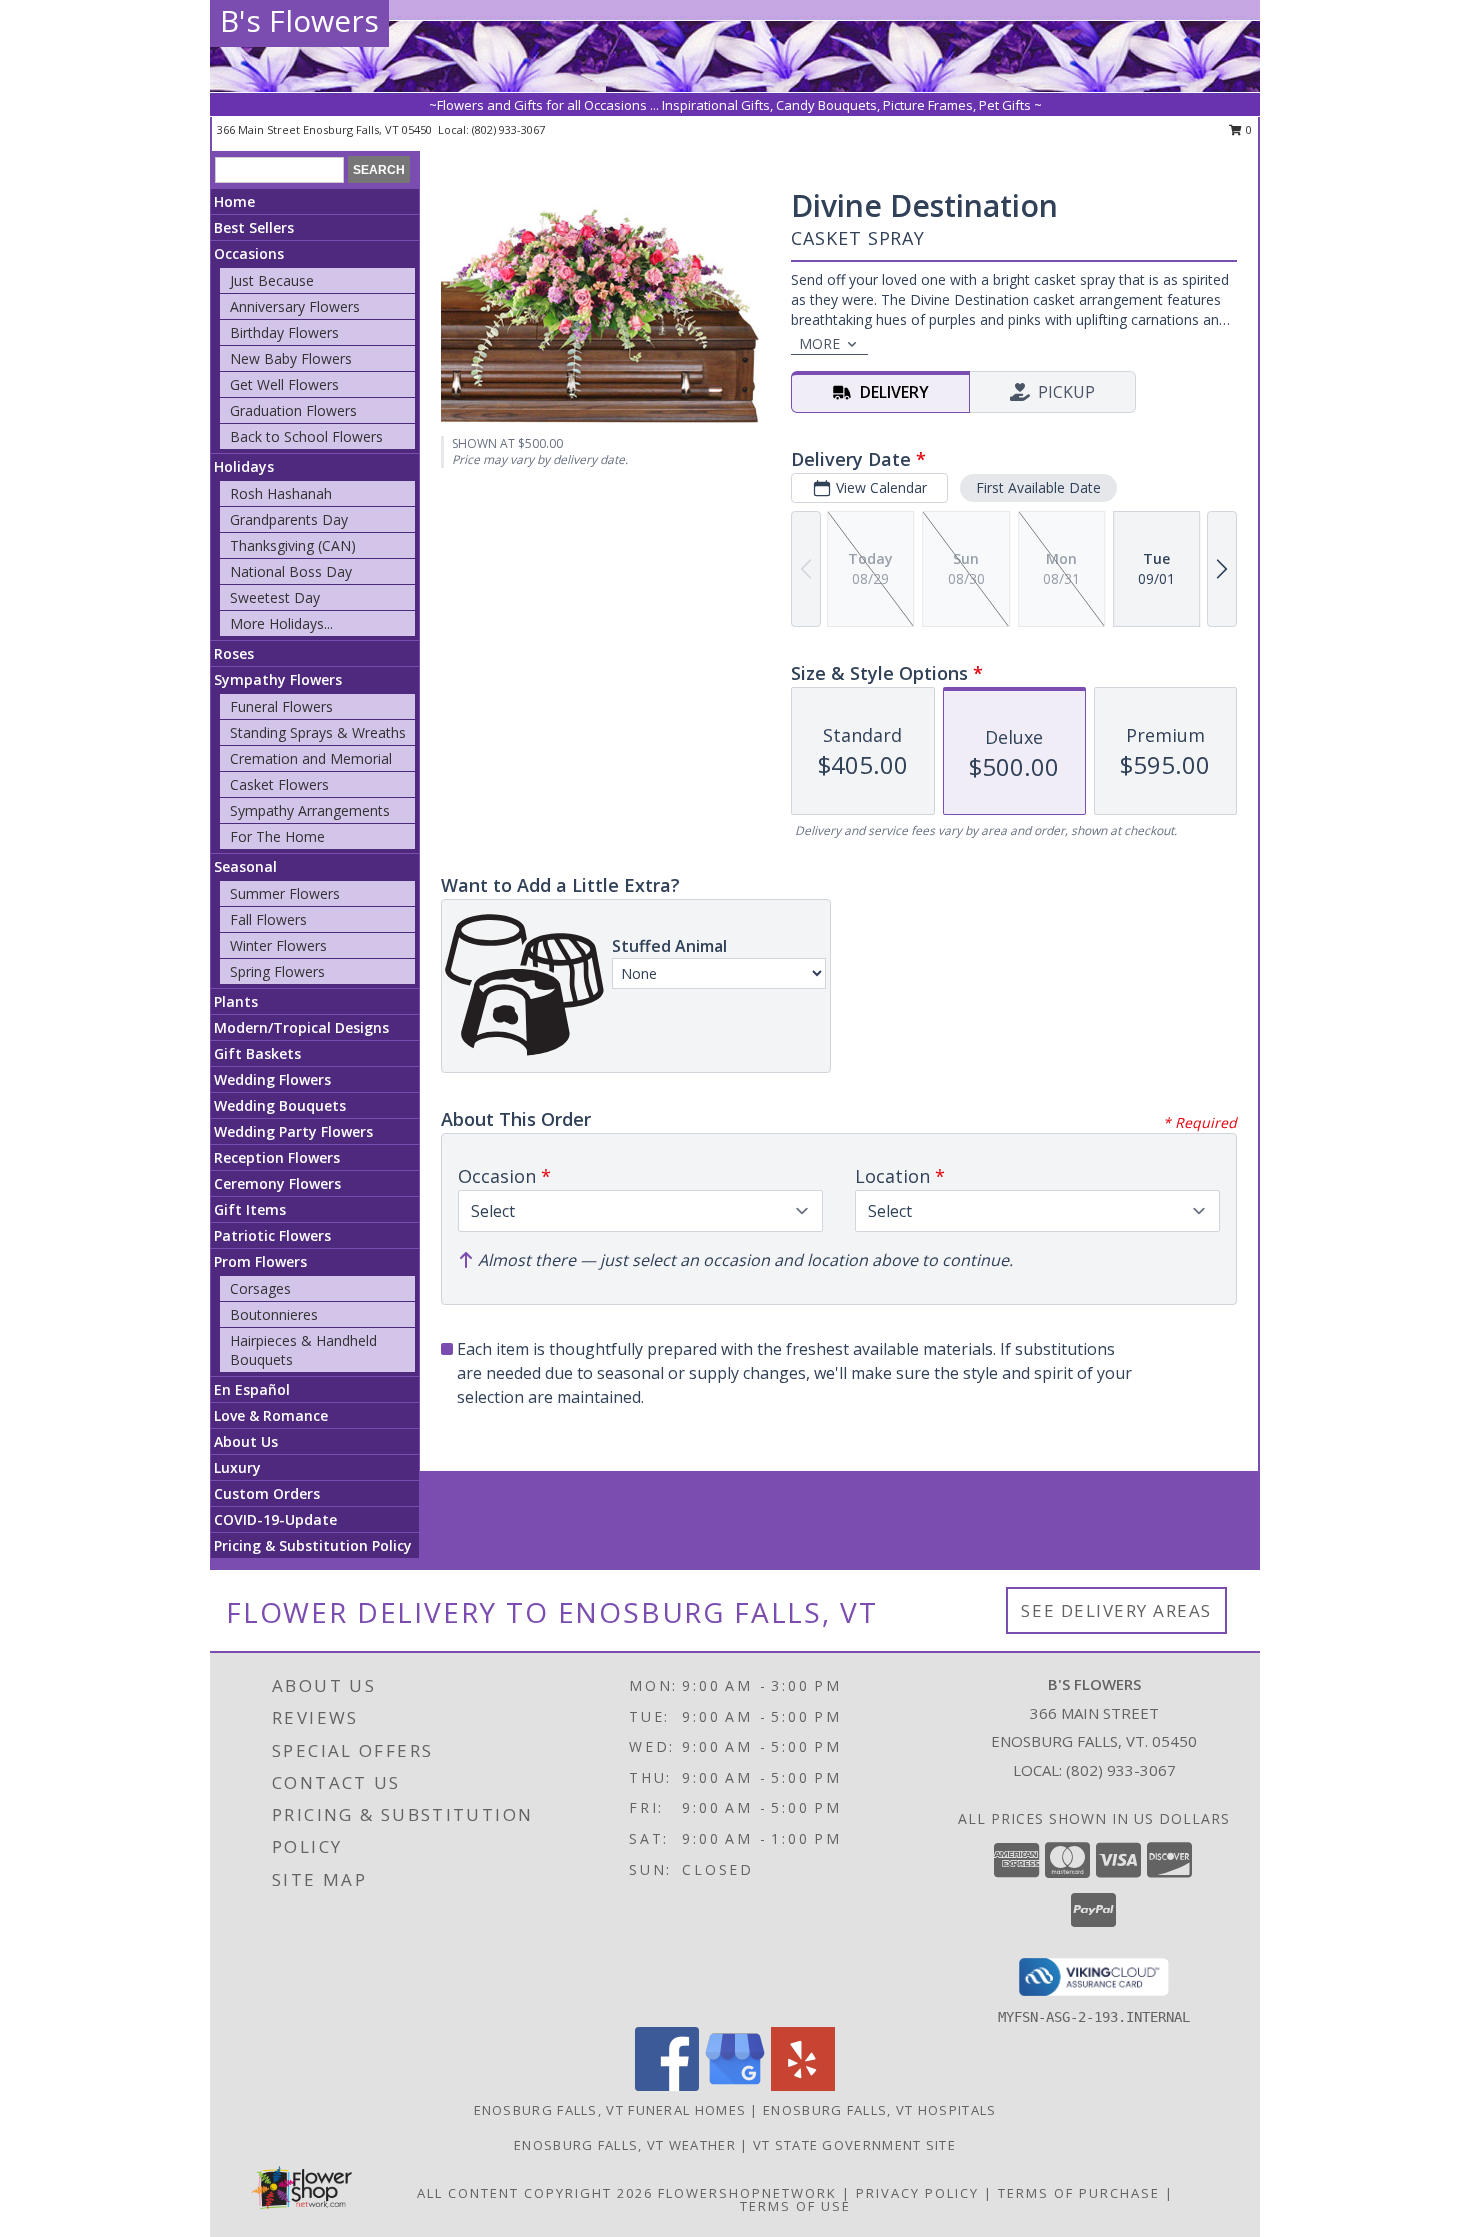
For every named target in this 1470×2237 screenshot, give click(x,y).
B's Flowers (299, 20)
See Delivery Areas (1116, 1610)
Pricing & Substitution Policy (313, 1545)
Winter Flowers (278, 945)
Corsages (260, 1288)
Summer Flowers (285, 893)
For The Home (277, 836)
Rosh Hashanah (281, 493)
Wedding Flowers (272, 1079)
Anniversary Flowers (295, 306)
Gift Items (250, 1209)
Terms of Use (795, 2206)
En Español (252, 1389)
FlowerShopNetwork (747, 2193)
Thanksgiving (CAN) (293, 545)
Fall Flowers (268, 919)
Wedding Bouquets (280, 1105)
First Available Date (1038, 487)
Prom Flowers (260, 1261)
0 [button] (1247, 129)
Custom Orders (267, 1493)
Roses (234, 653)
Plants (236, 1001)
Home (234, 201)
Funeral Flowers (281, 706)
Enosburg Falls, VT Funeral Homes (610, 2110)
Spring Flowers (277, 971)
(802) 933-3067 (508, 129)
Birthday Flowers (284, 332)
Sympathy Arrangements (310, 810)
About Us (246, 1441)
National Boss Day (291, 571)
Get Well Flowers (284, 384)
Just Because (272, 280)
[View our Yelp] (803, 2085)
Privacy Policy (917, 2193)
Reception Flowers (277, 1157)
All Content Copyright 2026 (535, 2193)
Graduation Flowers (293, 410)
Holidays (244, 466)
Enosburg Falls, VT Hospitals (879, 2110)
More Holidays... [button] (281, 623)
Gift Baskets (257, 1053)
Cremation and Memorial (311, 758)
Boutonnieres (274, 1314)
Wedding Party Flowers (293, 1131)
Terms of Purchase (1079, 2193)
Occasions (249, 253)
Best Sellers (254, 227)
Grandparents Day (289, 519)
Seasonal (245, 866)
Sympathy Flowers (278, 679)
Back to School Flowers (306, 436)
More (819, 343)
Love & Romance (271, 1415)
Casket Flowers (279, 784)
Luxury (237, 1467)
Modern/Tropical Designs (301, 1027)
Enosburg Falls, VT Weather (625, 2145)
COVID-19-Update (275, 1519)
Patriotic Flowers (272, 1235)
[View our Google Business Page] (735, 2085)
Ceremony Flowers (277, 1183)
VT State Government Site (854, 2145)
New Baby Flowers (291, 358)
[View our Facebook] (667, 2085)
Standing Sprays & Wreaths (318, 732)
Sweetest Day (275, 597)
